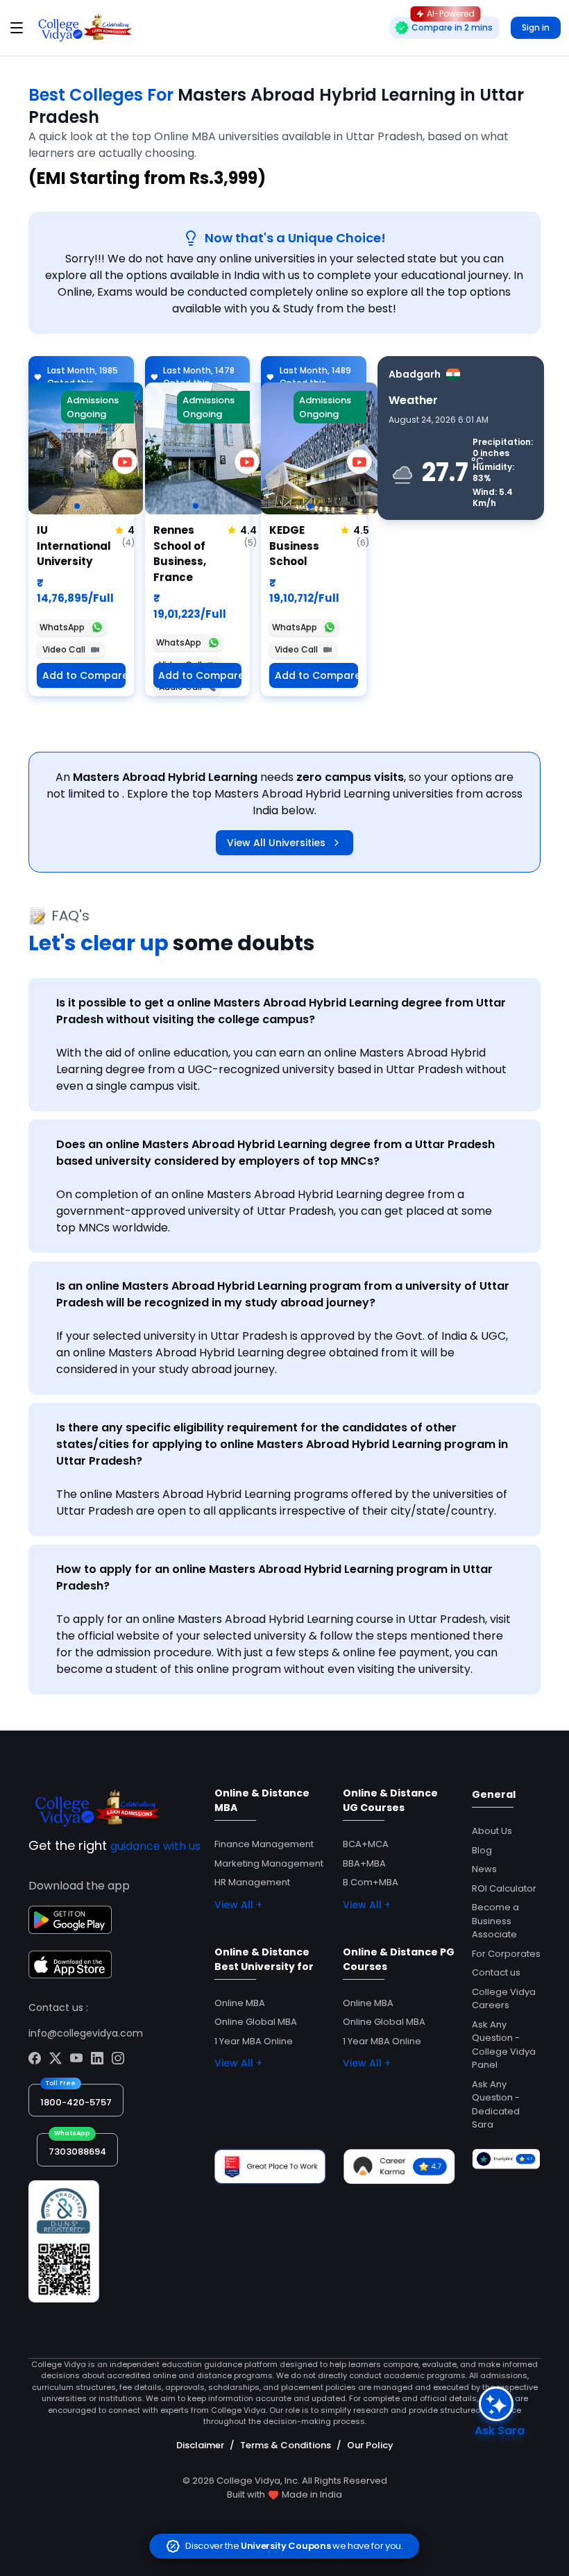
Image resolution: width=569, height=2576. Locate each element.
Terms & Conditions (286, 2445)
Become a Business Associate (495, 1921)
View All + (238, 1905)
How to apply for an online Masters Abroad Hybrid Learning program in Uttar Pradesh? (274, 1577)
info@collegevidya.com (86, 2033)
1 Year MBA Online (254, 2041)
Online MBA (240, 2003)
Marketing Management (269, 1863)
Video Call (64, 649)
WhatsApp (62, 627)
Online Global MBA (256, 2022)
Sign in (536, 27)
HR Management (252, 1882)
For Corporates (506, 1954)
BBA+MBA (364, 1863)
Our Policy (370, 2445)
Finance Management (264, 1844)
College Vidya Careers (504, 1999)
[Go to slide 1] (77, 506)
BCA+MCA (366, 1844)
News (484, 1869)
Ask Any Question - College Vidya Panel (504, 2045)
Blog (482, 1850)
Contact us (496, 1972)
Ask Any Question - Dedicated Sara (496, 2105)
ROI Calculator (504, 1888)
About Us (492, 1831)
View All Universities (276, 843)
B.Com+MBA (371, 1882)
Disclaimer (200, 2445)
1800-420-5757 (76, 2102)
